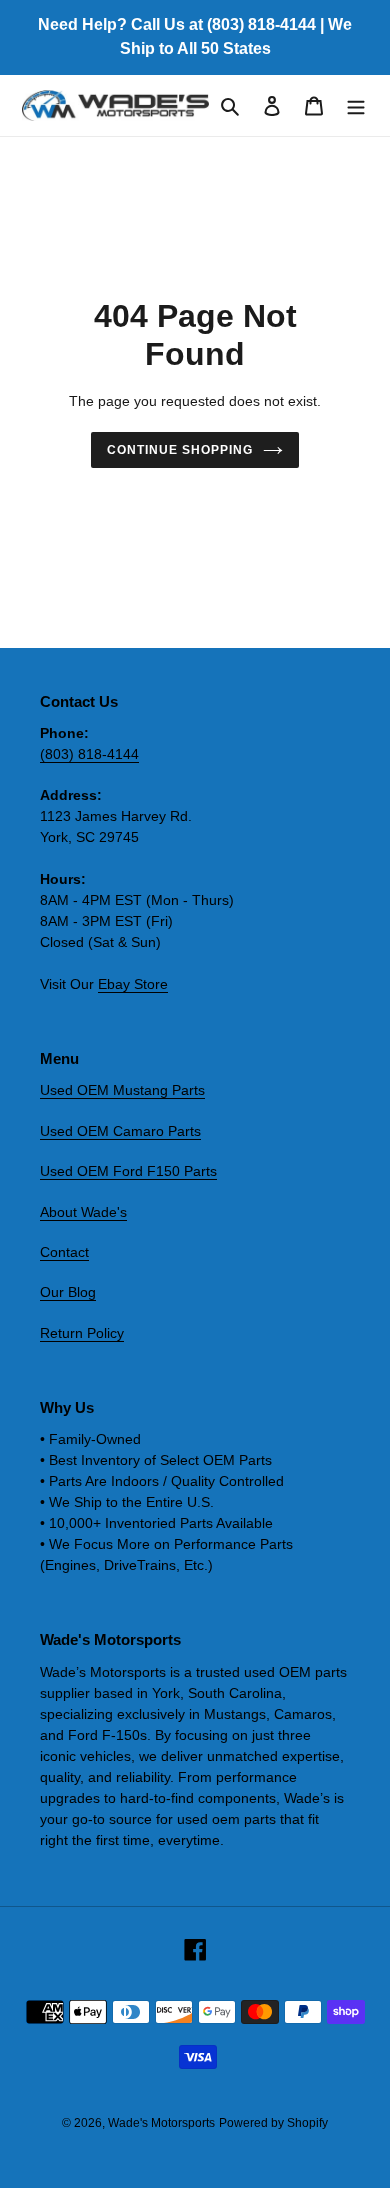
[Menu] (356, 105)
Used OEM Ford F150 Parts (128, 1171)
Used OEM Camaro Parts (120, 1131)
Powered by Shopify (273, 2123)
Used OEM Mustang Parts (122, 1090)
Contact (64, 1252)
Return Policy (82, 1333)
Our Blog (68, 1292)
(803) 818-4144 (89, 754)
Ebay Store (133, 984)
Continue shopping (180, 450)
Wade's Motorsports (161, 2123)
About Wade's (83, 1212)
